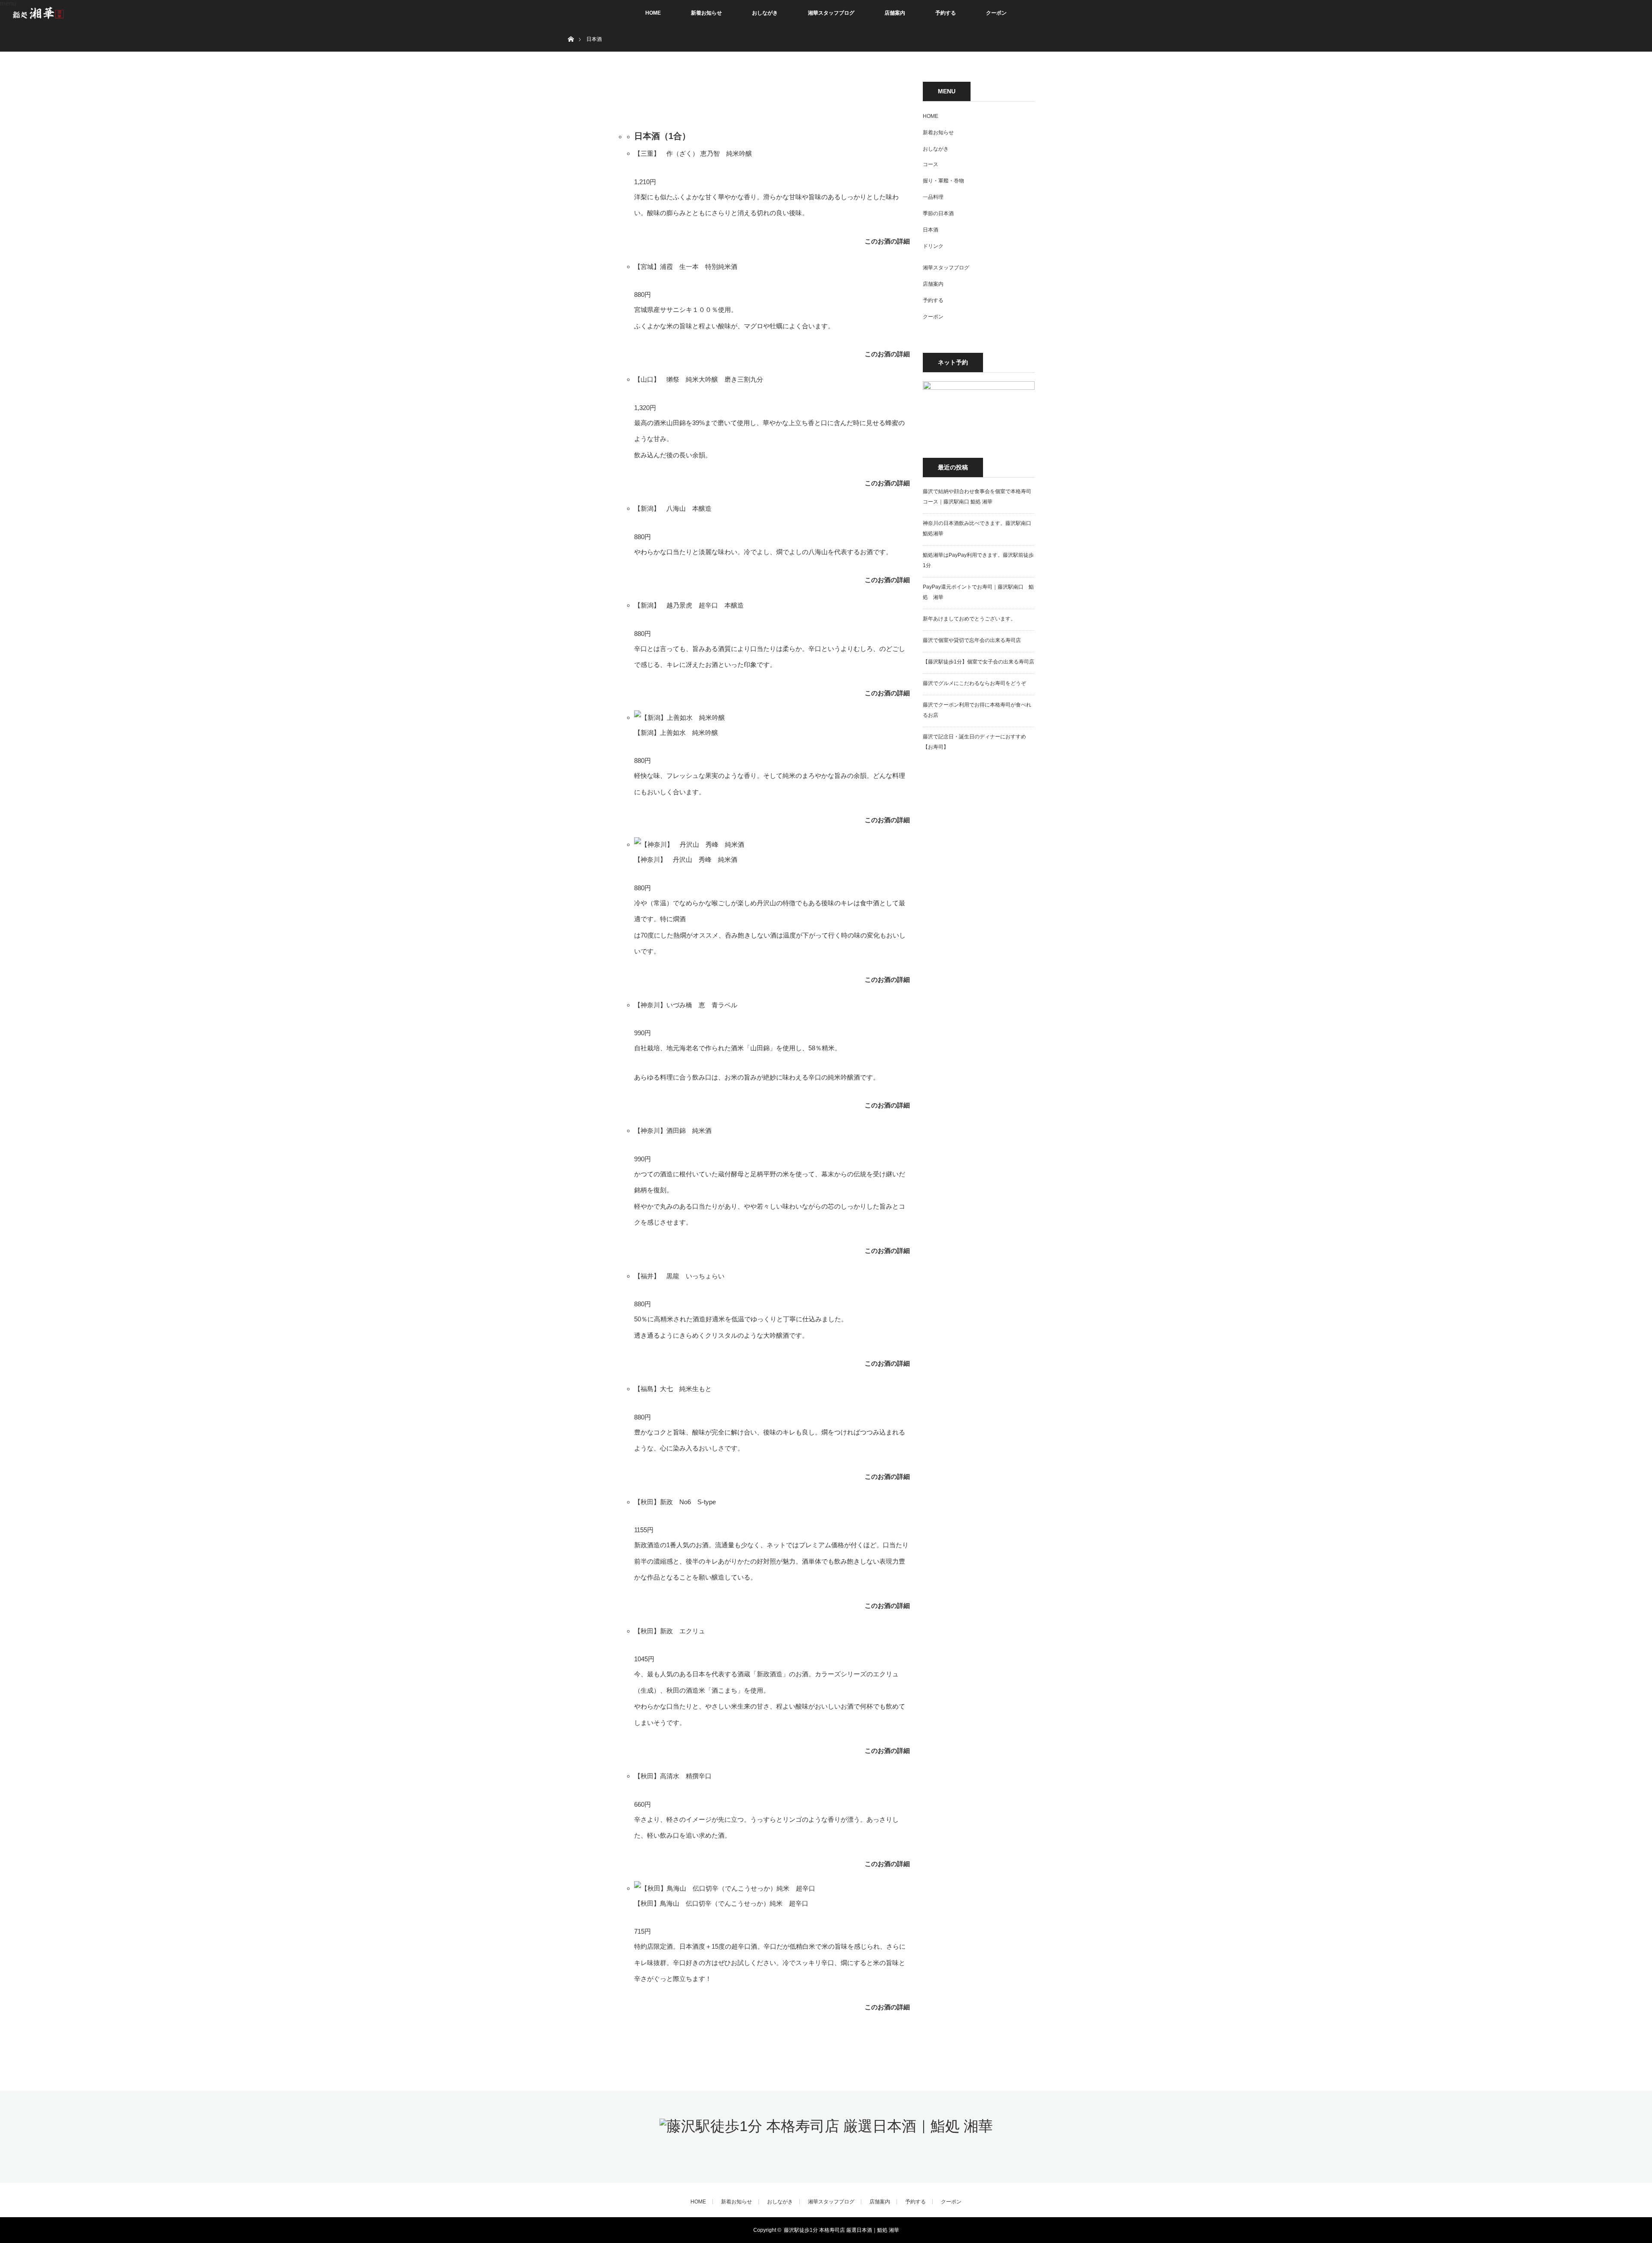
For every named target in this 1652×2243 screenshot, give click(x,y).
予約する (946, 13)
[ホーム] (571, 29)
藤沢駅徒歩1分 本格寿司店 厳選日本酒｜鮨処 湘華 (841, 2230)
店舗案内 (895, 13)
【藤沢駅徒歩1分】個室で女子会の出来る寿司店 (979, 662)
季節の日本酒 (938, 213)
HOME (653, 13)
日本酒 (931, 230)
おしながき (765, 13)
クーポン (996, 13)
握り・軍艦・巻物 (943, 181)
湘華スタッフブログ (831, 13)
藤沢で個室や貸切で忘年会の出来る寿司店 (972, 640)
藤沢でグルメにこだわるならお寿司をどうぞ (974, 683)
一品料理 (933, 197)
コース (931, 164)
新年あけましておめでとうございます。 (969, 619)
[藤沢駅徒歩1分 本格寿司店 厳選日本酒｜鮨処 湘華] (826, 2126)
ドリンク (933, 246)
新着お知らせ (706, 13)
